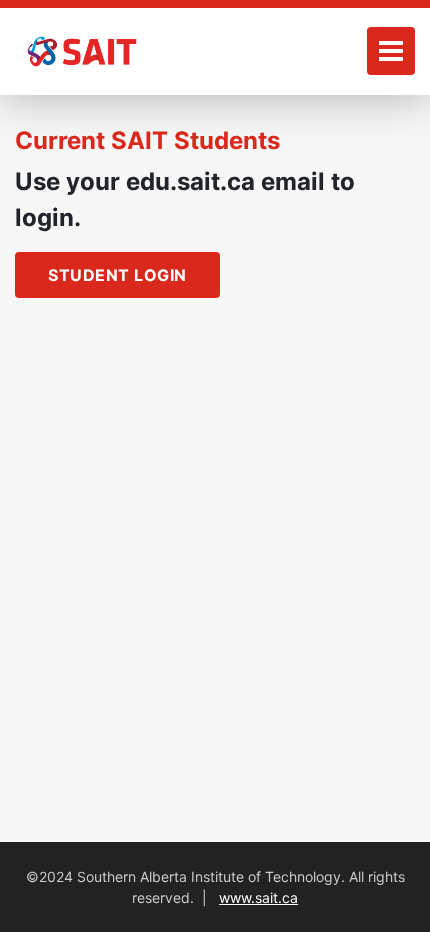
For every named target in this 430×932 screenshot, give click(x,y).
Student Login (117, 275)
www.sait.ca (258, 897)
